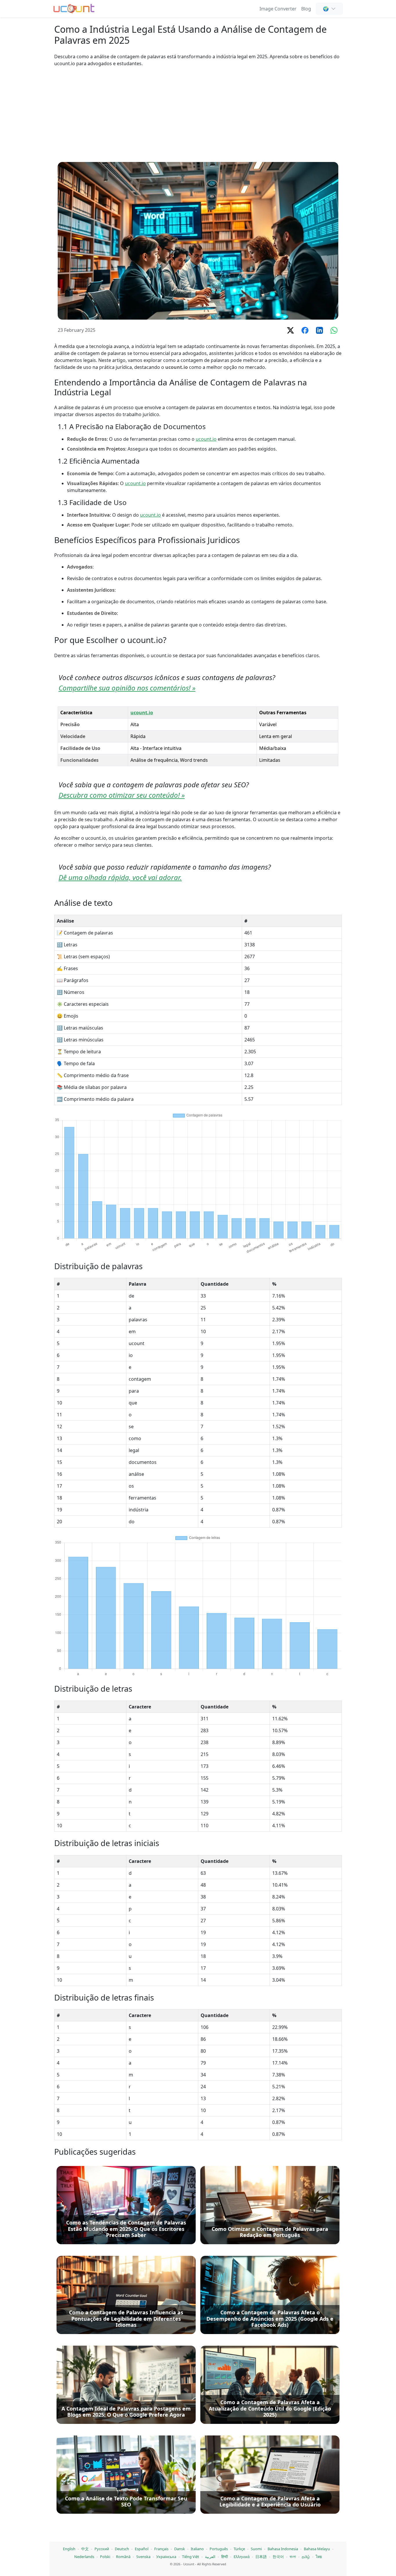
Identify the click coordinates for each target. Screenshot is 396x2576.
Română (123, 2557)
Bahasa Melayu (317, 2549)
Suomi (256, 2549)
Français (161, 2549)
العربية (210, 2557)
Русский (102, 2549)
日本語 (261, 2557)
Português (219, 2549)
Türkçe (239, 2549)
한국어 (278, 2557)
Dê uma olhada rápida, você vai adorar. (120, 877)
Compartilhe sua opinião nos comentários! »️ (127, 688)
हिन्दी (225, 2557)
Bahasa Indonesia (283, 2549)
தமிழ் (306, 2557)
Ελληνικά (242, 2557)
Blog (306, 9)
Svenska (143, 2557)
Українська (166, 2557)
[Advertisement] (198, 114)
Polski (105, 2557)
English (69, 2549)
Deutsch (122, 2549)
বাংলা (293, 2557)
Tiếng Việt (191, 2557)
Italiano (197, 2549)
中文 (85, 2549)
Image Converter (278, 9)
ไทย (319, 2557)
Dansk (180, 2549)
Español (142, 2549)
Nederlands (84, 2557)
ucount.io (206, 439)
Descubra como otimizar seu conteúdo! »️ (122, 795)
